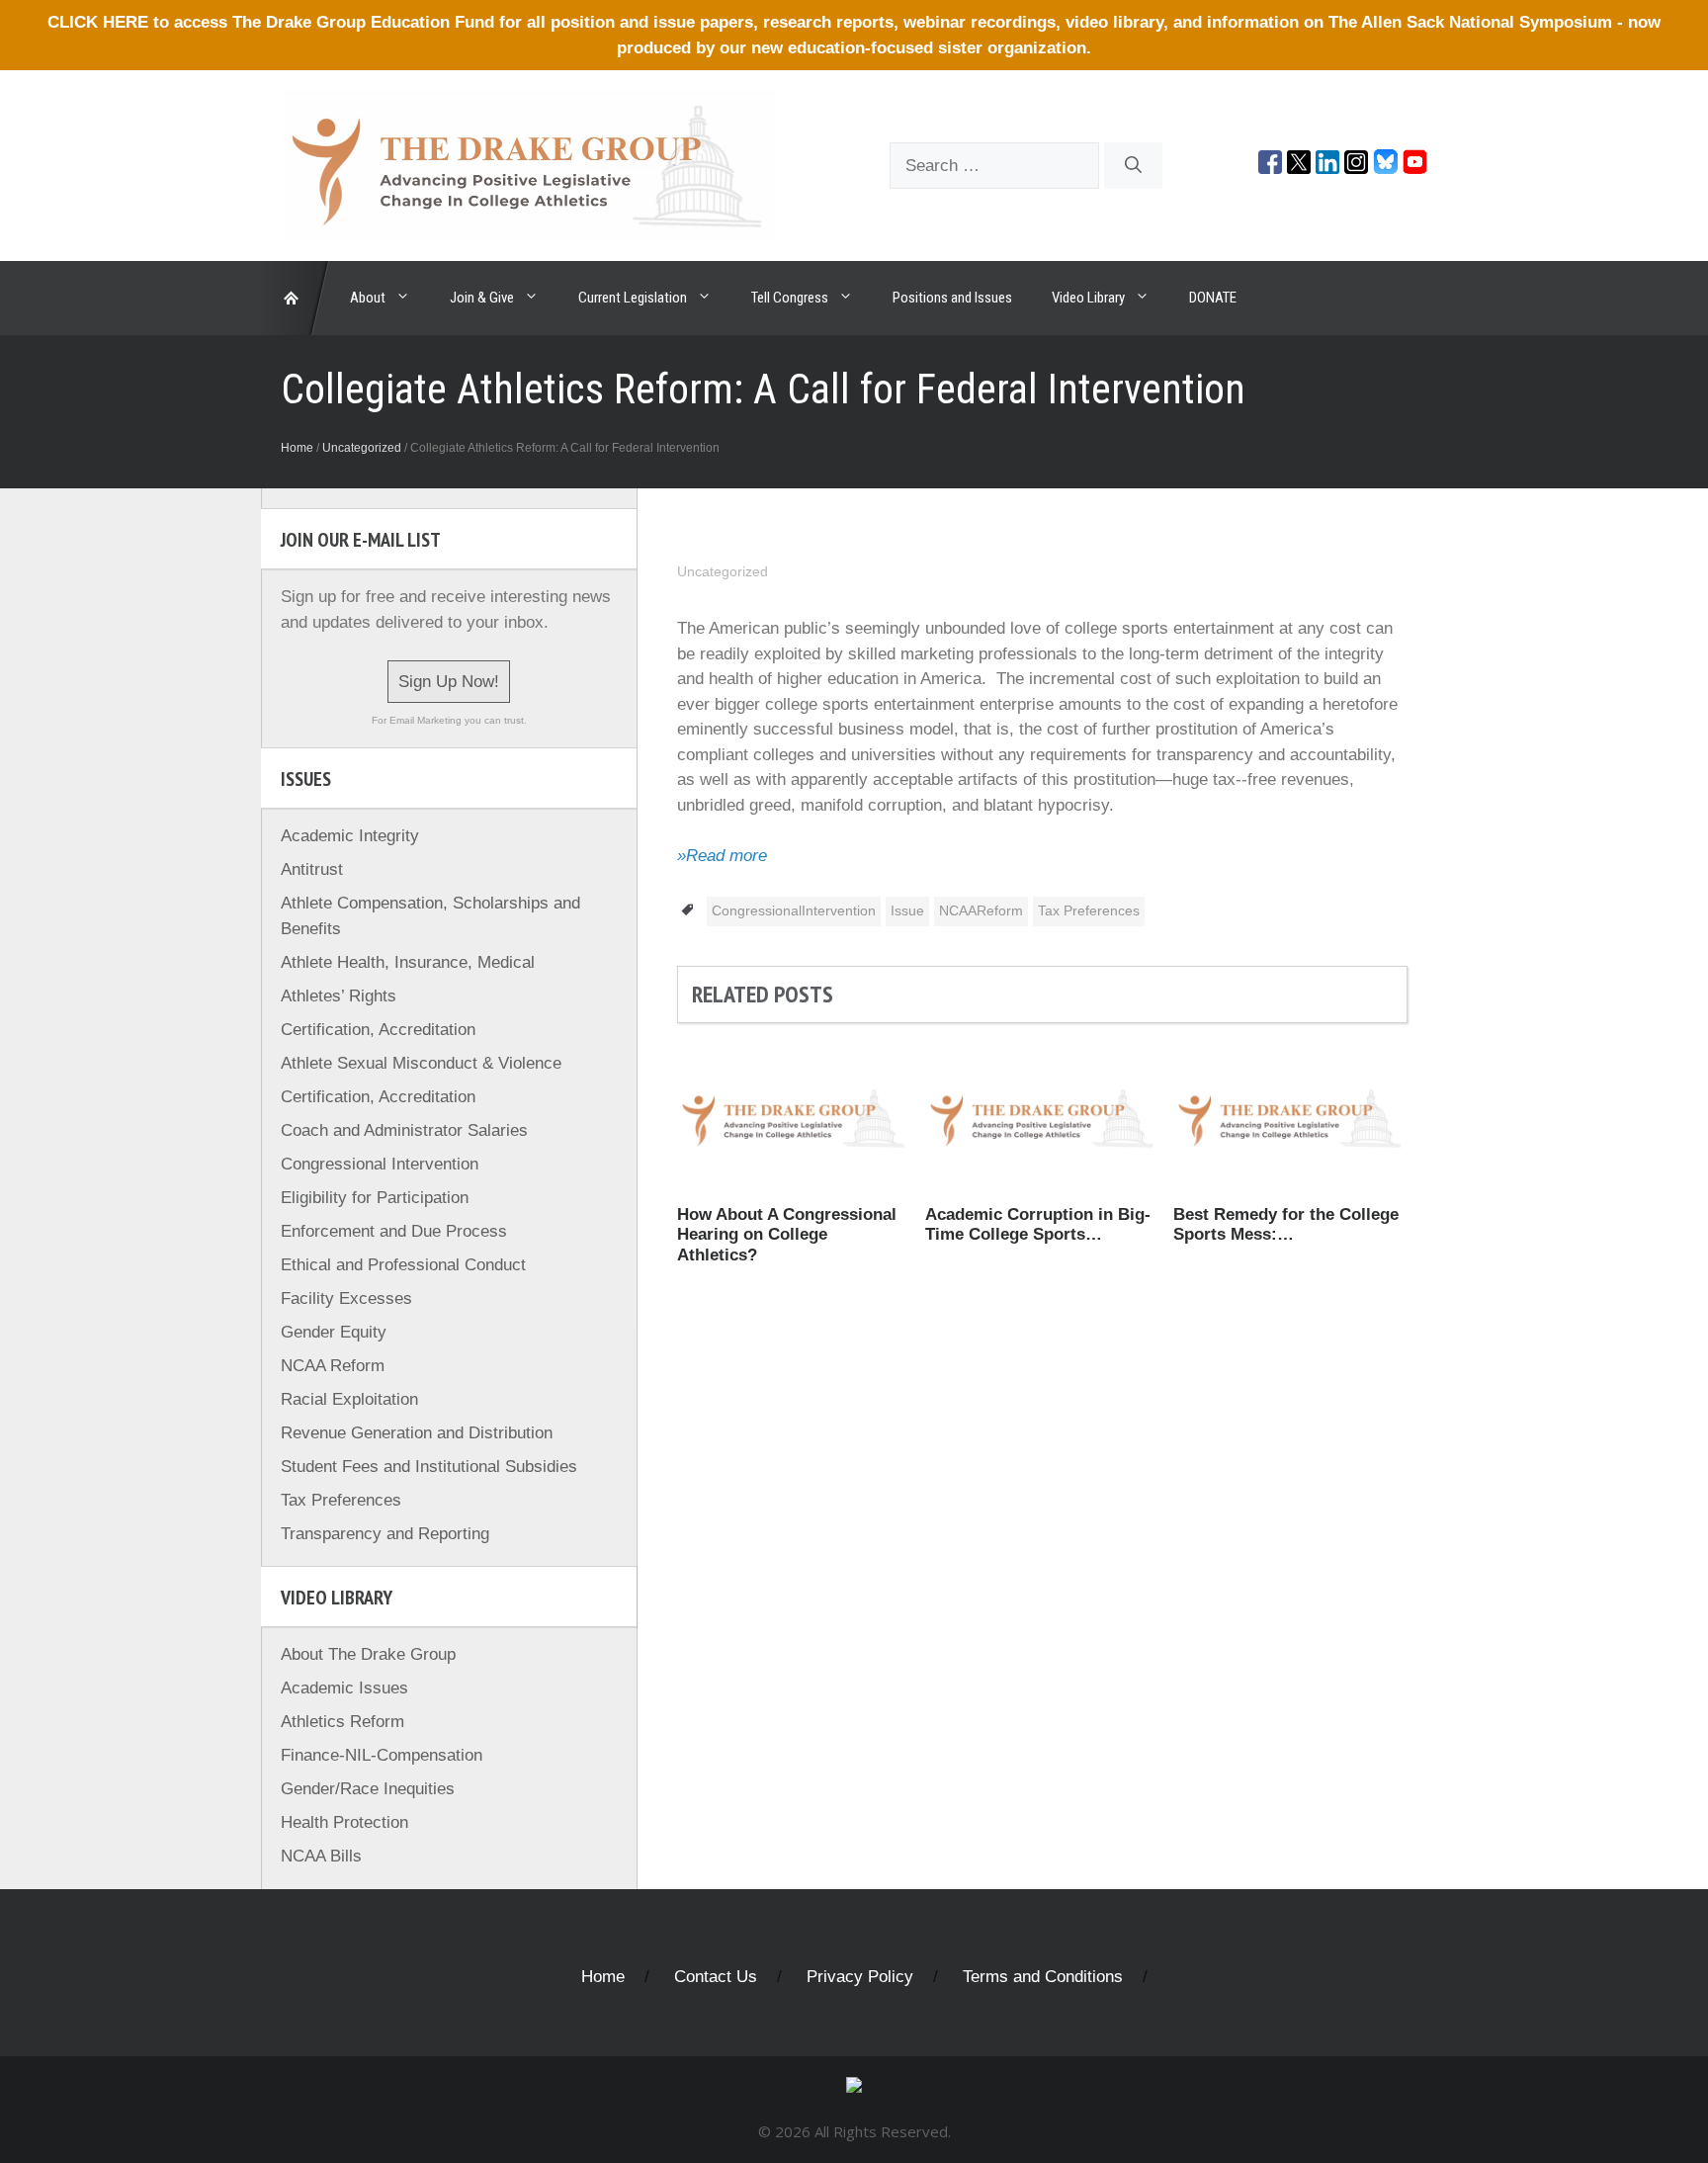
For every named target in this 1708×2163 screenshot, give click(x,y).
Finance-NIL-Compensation (382, 1755)
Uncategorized (362, 448)
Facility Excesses (346, 1298)
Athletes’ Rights (339, 996)
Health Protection (344, 1822)
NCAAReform (981, 910)
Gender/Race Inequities (368, 1789)
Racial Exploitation (349, 1399)
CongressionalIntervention (794, 910)
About (368, 298)
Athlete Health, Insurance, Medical (408, 962)
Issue (907, 910)
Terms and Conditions (1043, 1977)
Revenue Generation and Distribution (417, 1433)
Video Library (1088, 298)
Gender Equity (334, 1332)
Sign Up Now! (449, 682)
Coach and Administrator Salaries (404, 1130)
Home (297, 448)
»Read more (722, 856)
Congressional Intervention (380, 1164)
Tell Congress (790, 298)
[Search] (1133, 166)
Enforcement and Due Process (394, 1231)
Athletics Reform (342, 1722)
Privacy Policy (860, 1977)
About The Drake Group (368, 1654)
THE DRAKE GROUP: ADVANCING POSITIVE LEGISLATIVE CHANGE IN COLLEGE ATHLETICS (296, 298)
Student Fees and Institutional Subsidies (429, 1467)
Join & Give (482, 298)
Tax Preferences (1089, 910)
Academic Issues (344, 1688)
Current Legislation (633, 298)
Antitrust (312, 869)
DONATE (1213, 298)
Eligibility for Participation (375, 1198)
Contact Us (716, 1977)
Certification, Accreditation (378, 1030)
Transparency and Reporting (385, 1534)
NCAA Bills (321, 1856)
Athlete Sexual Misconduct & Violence (421, 1063)
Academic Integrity (350, 836)
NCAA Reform (333, 1366)
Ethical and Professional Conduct (403, 1265)
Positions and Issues (952, 298)
